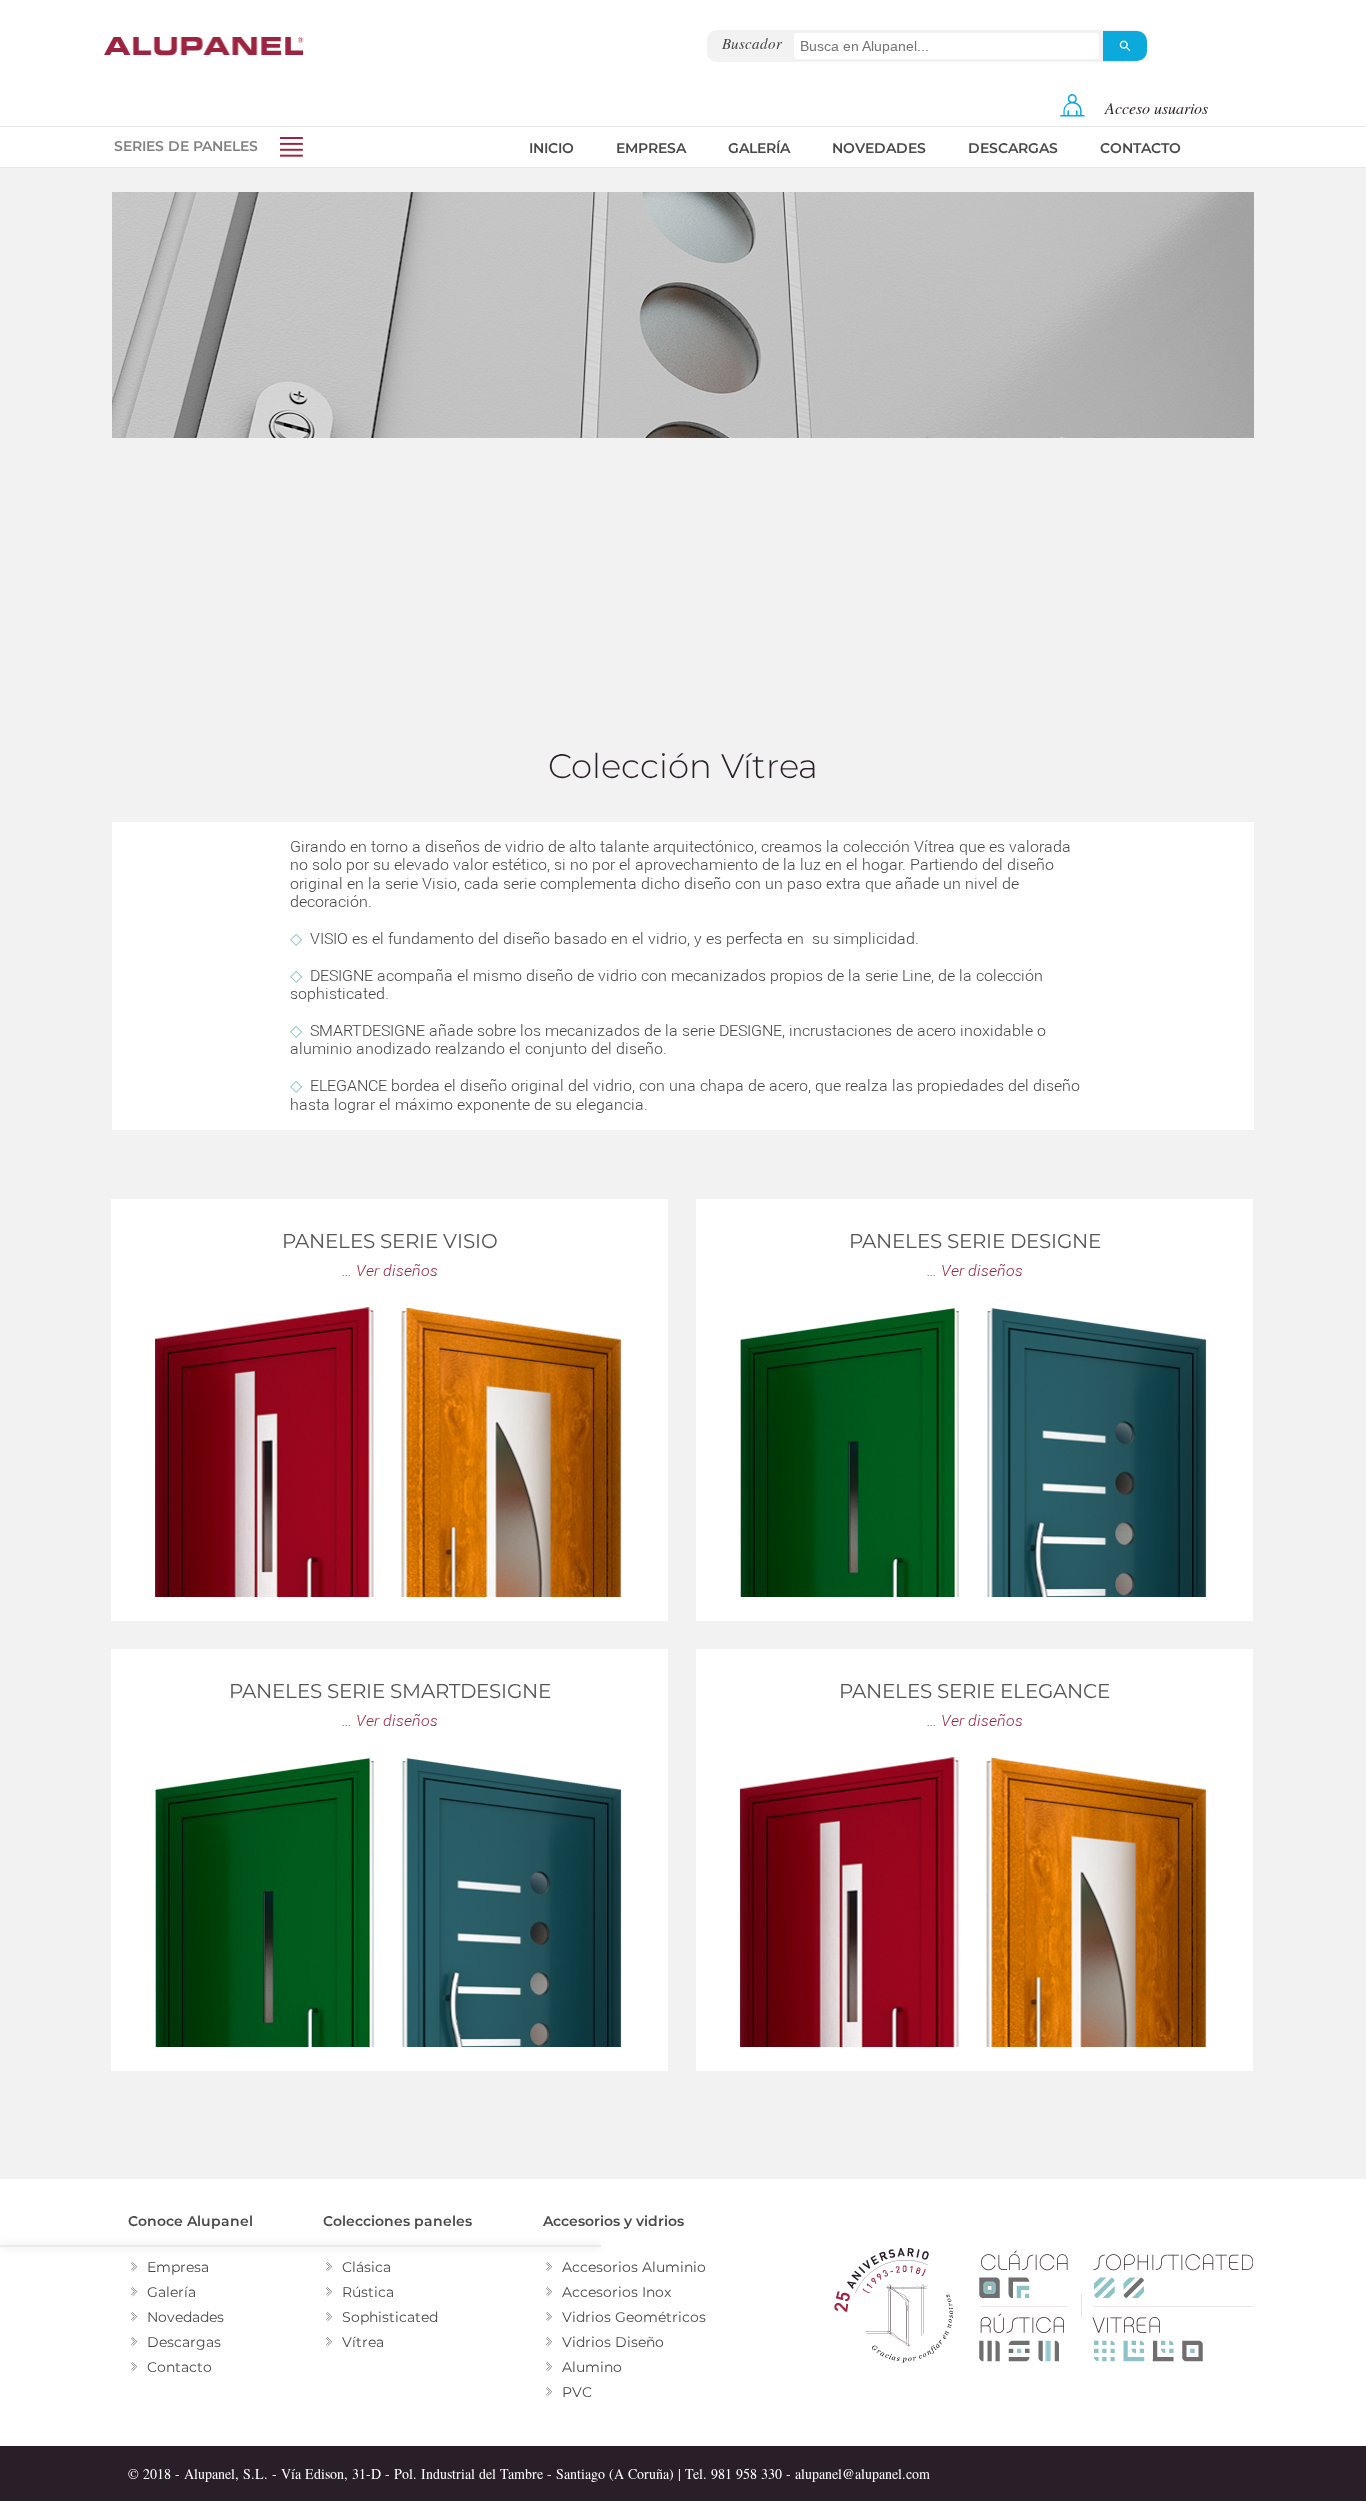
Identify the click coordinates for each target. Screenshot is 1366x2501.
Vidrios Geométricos (634, 2317)
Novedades (879, 148)
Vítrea (363, 2342)
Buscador (752, 43)
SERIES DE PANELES (186, 146)
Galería (759, 148)
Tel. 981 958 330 (733, 2473)
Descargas (1013, 148)
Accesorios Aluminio (634, 2267)
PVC (577, 2392)
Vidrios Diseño (613, 2342)
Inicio (551, 148)
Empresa (651, 148)
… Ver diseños (390, 1270)
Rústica (368, 2292)
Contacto (1140, 148)
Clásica (366, 2267)
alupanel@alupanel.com (862, 2473)
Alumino (592, 2367)
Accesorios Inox (616, 2292)
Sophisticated (390, 2317)
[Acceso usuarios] (1072, 112)
